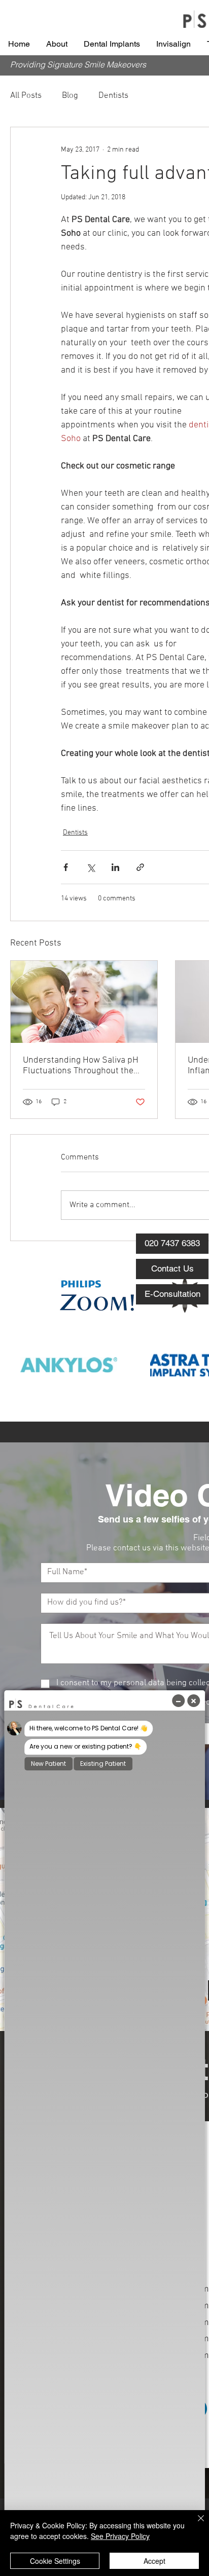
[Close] (195, 2524)
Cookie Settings (55, 2561)
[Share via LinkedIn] (115, 867)
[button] (57, 44)
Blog (70, 96)
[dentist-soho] (84, 1002)
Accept (154, 2561)
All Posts (26, 96)
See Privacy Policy (120, 2536)
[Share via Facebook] (66, 867)
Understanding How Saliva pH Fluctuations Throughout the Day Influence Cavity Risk (81, 1066)
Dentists (113, 96)
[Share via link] (140, 867)
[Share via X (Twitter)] (91, 867)
